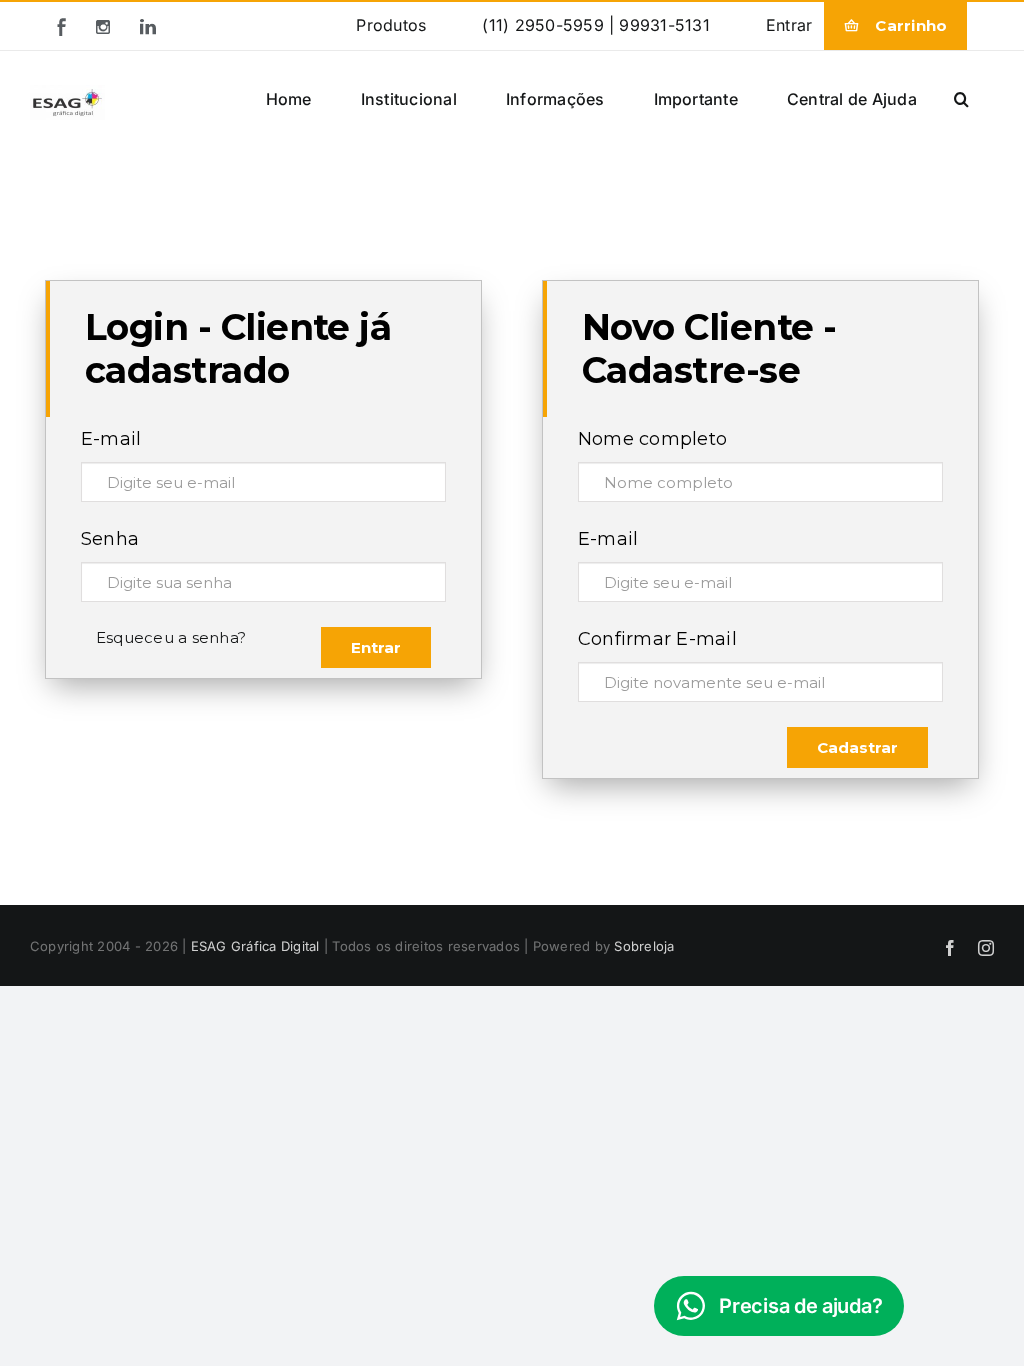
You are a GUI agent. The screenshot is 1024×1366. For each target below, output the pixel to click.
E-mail (111, 439)
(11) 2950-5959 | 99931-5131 (595, 25)
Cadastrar (857, 747)
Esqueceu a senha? (171, 637)
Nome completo (652, 439)
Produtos (391, 25)
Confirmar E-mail (657, 639)
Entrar (789, 25)
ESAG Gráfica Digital (255, 946)
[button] (961, 98)
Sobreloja (644, 946)
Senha (110, 539)
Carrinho (911, 25)
